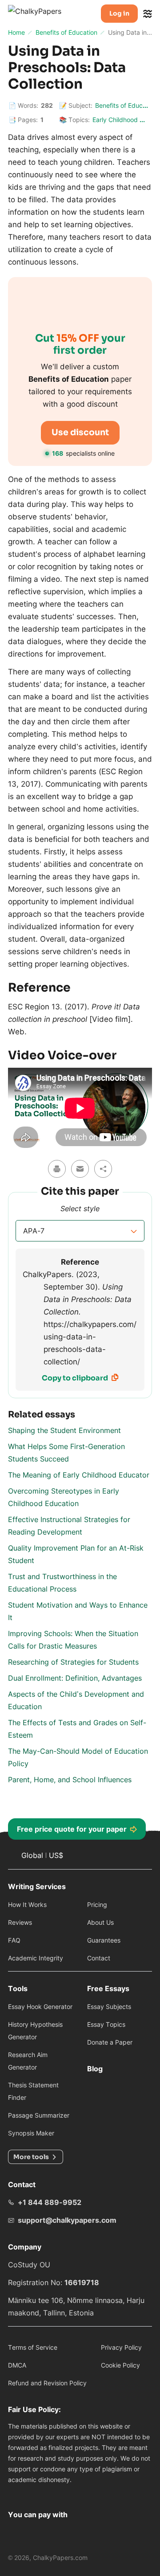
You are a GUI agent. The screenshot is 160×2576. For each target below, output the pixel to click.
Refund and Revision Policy (47, 2383)
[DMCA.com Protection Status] (19, 2493)
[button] (80, 1231)
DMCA (17, 2365)
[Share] (103, 1169)
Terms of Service (33, 2347)
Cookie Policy (120, 2365)
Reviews (20, 1922)
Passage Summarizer (39, 2115)
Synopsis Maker (31, 2133)
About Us (100, 1922)
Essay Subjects (109, 2007)
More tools (31, 2157)
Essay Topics (106, 2024)
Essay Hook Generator (40, 2007)
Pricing (97, 1904)
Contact (99, 1958)
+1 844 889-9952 (50, 2202)
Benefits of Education (126, 105)
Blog (95, 2069)
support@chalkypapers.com (67, 2220)
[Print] (57, 1169)
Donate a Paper (110, 2042)
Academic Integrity (36, 1958)
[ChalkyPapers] (44, 14)
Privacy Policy (121, 2347)
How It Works (27, 1904)
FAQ (14, 1940)
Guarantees (104, 1940)
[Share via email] (80, 1169)
